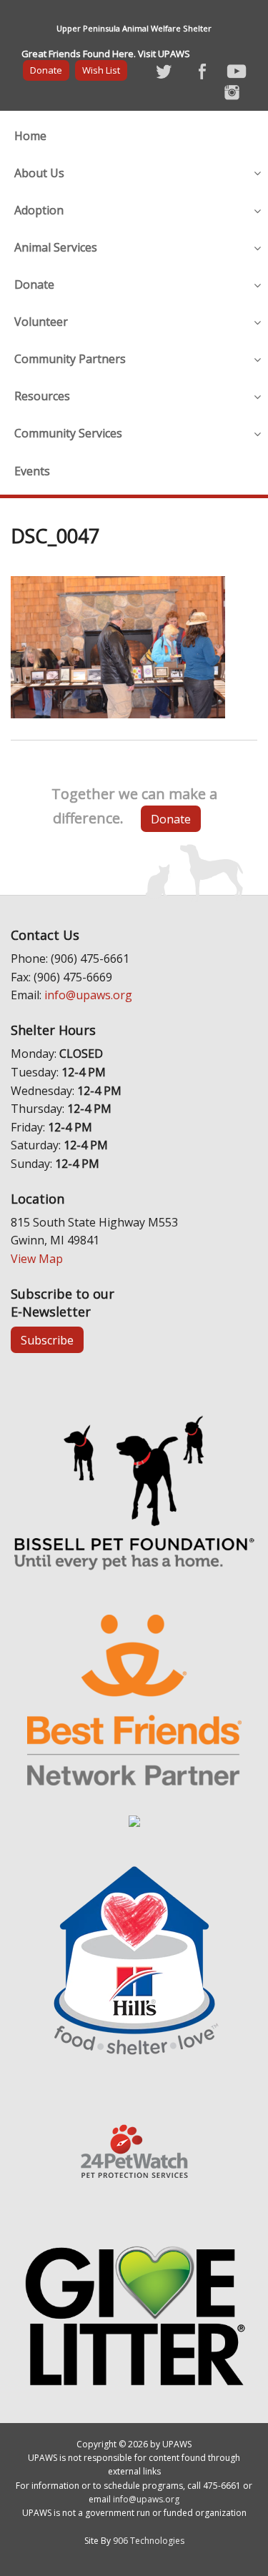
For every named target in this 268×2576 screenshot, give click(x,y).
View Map (37, 1259)
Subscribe (47, 1340)
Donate (46, 70)
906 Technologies (149, 2541)
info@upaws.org (88, 995)
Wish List (101, 70)
